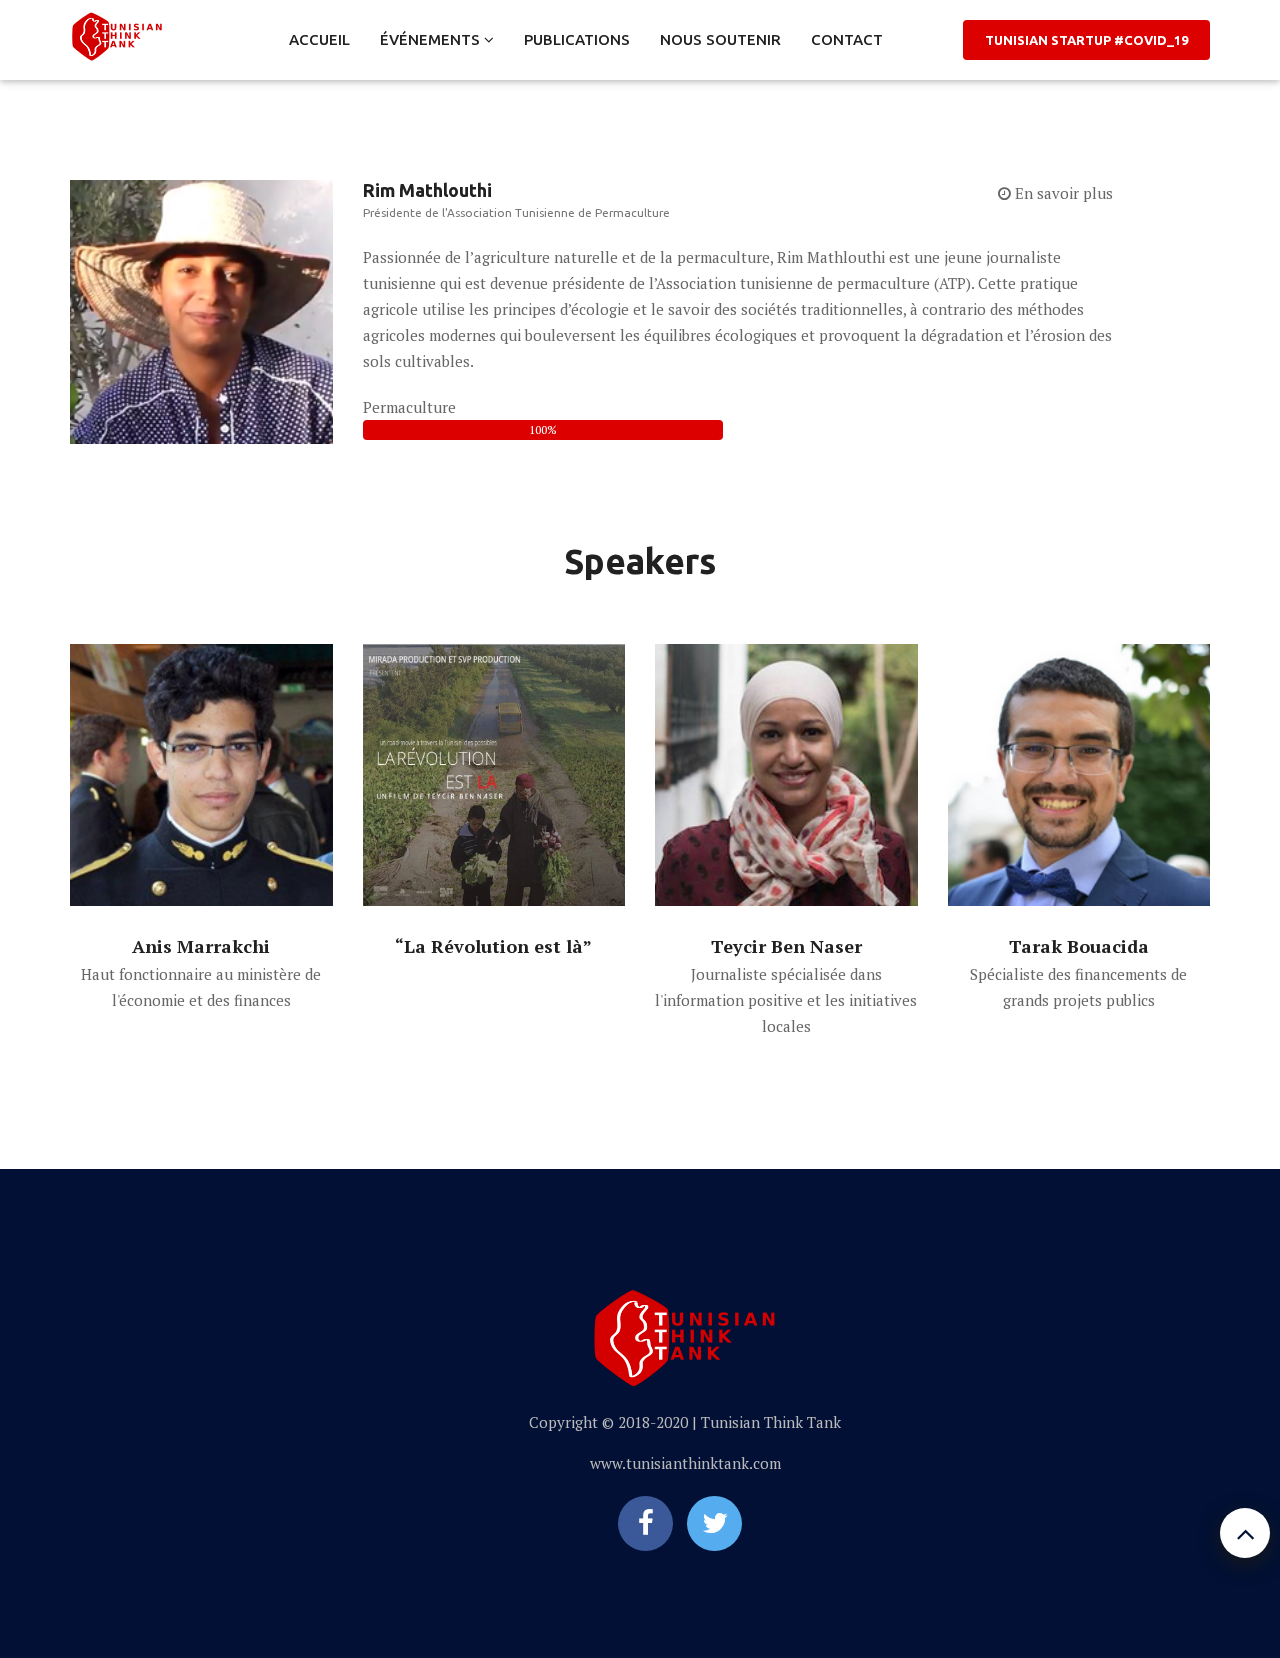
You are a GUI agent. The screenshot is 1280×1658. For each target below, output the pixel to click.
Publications (577, 39)
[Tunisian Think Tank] (117, 33)
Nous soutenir (720, 39)
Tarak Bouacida (1079, 946)
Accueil (319, 39)
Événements (432, 39)
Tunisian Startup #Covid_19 (1086, 40)
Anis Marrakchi (201, 946)
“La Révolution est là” (493, 946)
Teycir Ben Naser (786, 946)
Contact (847, 39)
